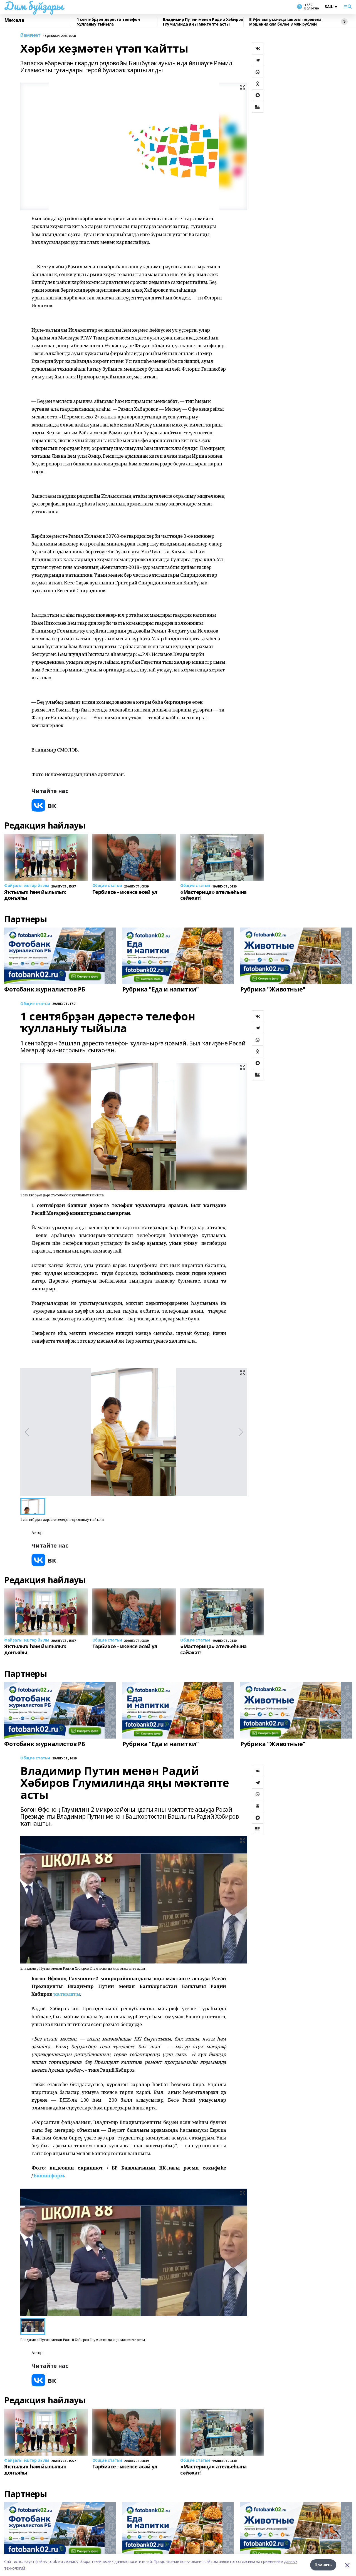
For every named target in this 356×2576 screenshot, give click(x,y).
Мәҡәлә (14, 20)
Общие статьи (35, 1004)
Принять (323, 2565)
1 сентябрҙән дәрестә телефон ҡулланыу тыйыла (108, 22)
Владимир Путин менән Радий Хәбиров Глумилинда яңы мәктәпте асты (203, 22)
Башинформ (49, 2175)
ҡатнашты (67, 1994)
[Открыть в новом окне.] (44, 805)
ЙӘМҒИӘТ (30, 36)
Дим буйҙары (34, 6)
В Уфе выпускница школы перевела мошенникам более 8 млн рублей (285, 22)
